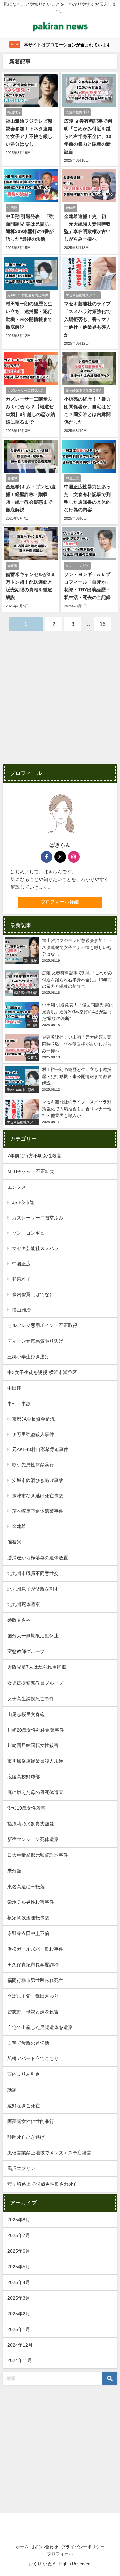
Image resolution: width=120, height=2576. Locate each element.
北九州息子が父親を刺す (33, 1589)
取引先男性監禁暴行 (33, 1465)
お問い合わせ (45, 2547)
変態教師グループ (26, 1651)
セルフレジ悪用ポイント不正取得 (42, 1325)
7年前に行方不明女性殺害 (34, 1156)
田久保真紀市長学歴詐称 (33, 1965)
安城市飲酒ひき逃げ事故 (38, 1480)
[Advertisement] (60, 702)
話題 (12, 2090)
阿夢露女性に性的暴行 (31, 2121)
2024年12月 (20, 2345)
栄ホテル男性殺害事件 (31, 1902)
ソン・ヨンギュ (28, 1233)
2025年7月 (19, 2235)
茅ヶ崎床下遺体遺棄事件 (38, 1511)
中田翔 (14, 1388)
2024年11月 (20, 2360)
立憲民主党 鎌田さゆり (33, 1996)
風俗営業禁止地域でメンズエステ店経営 (49, 2153)
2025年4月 (19, 2282)
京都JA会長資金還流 (33, 1419)
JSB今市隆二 (25, 1202)
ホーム (22, 2547)
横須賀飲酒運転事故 (28, 1918)
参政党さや (19, 1620)
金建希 (19, 1526)
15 (103, 624)
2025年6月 (19, 2251)
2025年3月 (19, 2298)
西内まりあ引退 (24, 2074)
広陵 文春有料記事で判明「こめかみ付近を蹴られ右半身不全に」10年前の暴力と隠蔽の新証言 (88, 136)
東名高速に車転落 (26, 1887)
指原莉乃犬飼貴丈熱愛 (31, 1824)
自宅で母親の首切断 (28, 2043)
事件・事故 (19, 1404)
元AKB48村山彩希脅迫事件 (40, 1449)
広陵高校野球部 (24, 1777)
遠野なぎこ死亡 (24, 2106)
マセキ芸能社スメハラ (35, 1248)
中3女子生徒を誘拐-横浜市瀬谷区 (42, 1372)
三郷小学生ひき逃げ (28, 1357)
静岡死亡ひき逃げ (26, 2137)
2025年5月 (19, 2267)
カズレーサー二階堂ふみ (38, 1218)
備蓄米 (14, 1542)
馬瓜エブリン (21, 2168)
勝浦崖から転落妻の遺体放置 (38, 1558)
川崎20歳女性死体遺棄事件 (36, 1730)
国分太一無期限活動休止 (33, 1636)
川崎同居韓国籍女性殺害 (33, 1745)
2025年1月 (19, 2329)
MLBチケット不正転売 (31, 1171)
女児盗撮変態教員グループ (35, 1683)
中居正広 (21, 1264)
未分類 (14, 1871)
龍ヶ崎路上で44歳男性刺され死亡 (43, 2184)
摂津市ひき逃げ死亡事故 (38, 1496)
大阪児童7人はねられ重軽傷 (37, 1667)
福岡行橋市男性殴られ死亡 (35, 1980)
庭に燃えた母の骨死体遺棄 (35, 1792)
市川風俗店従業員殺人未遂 (35, 1761)
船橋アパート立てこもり (33, 2058)
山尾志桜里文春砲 (26, 1714)
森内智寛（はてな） (33, 1294)
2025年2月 (19, 2314)
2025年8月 (19, 2220)
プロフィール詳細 (60, 902)
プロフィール (60, 2554)
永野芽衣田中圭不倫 (28, 1933)
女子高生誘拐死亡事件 (31, 1699)
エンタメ (17, 1187)
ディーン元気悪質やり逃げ (35, 1341)
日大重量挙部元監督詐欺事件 (38, 1855)
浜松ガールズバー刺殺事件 (35, 1949)
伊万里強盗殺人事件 (33, 1434)
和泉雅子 (21, 1279)
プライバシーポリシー (83, 2547)
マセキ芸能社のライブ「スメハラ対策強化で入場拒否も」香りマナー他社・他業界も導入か (87, 319)
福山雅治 (21, 1310)
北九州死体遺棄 (24, 1604)
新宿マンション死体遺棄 (33, 1839)
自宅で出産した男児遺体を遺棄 (40, 2027)
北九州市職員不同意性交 (33, 1573)
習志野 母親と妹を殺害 (33, 2012)
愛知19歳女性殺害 (26, 1808)
